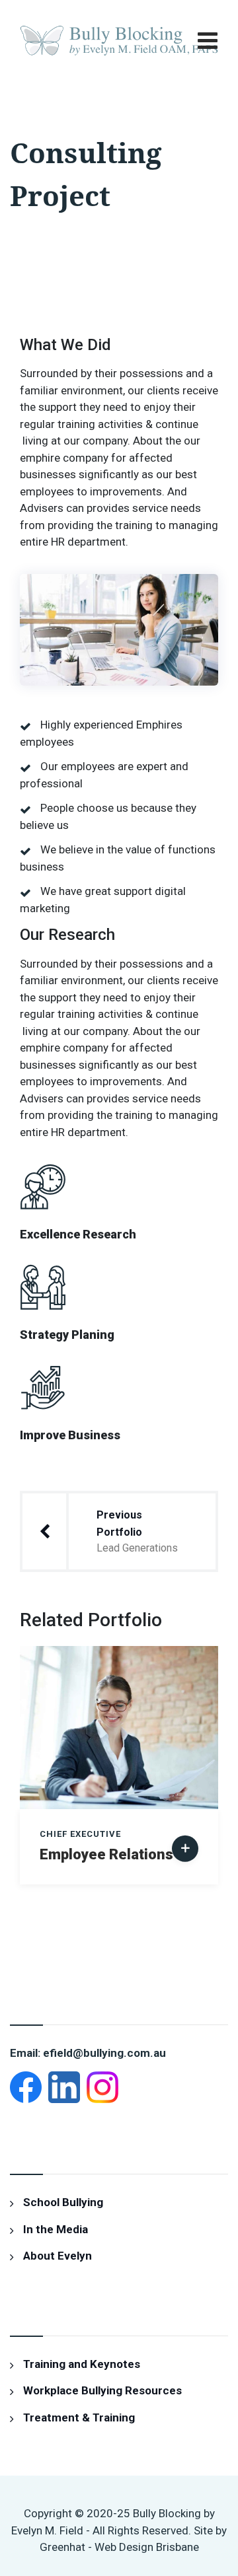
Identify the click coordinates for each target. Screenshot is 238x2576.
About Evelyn (58, 2256)
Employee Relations (106, 1854)
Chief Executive (80, 1834)
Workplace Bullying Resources (102, 2390)
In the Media (56, 2229)
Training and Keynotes (82, 2364)
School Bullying (63, 2202)
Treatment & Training (79, 2417)
